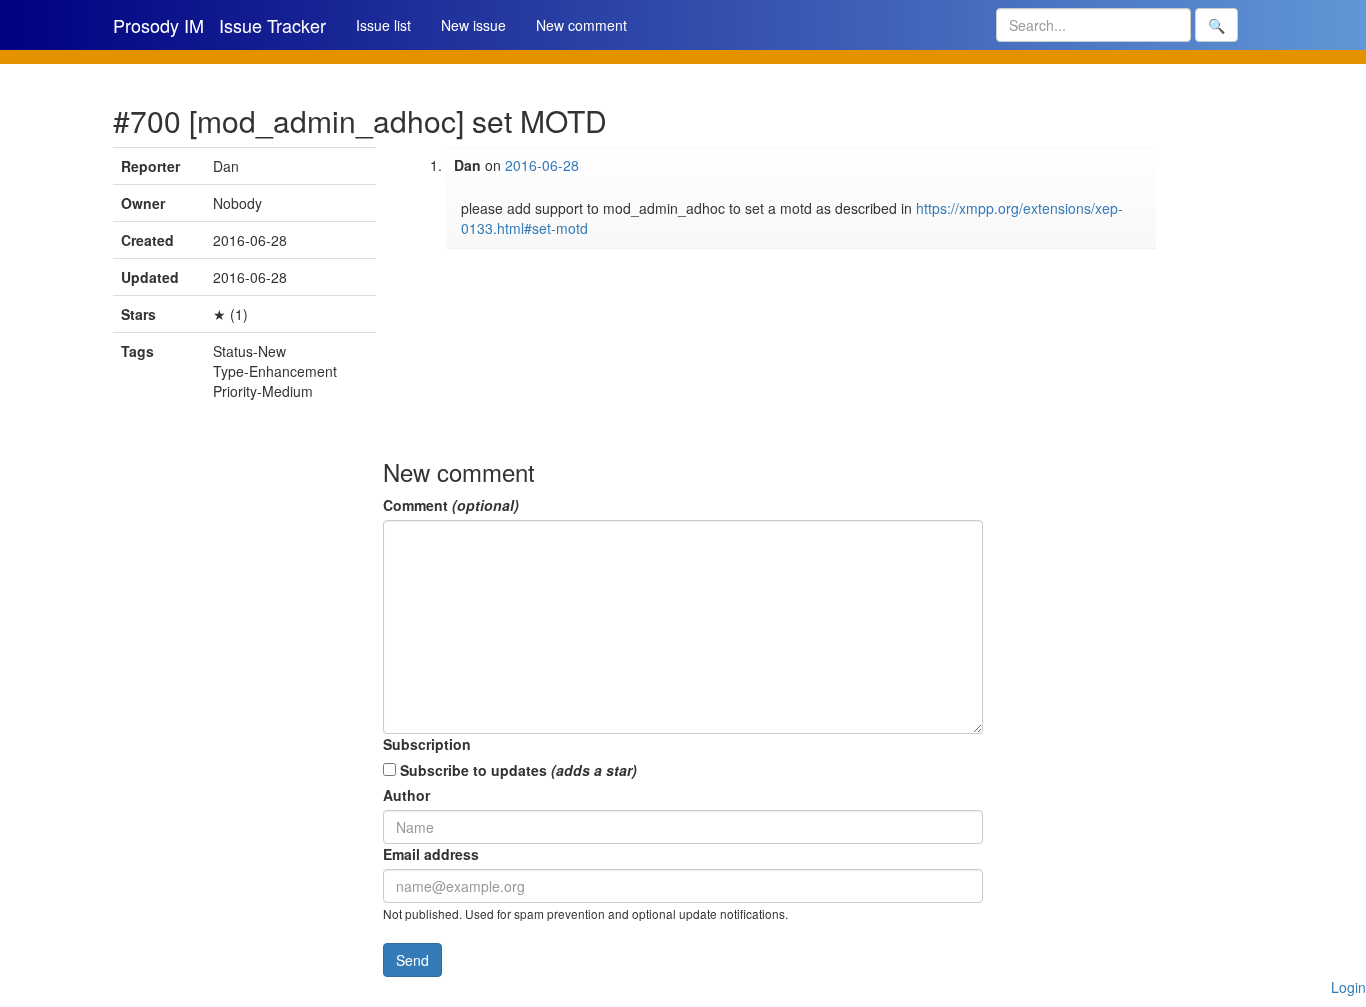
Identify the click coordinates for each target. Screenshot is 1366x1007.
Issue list (383, 25)
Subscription (427, 744)
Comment (451, 505)
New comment (581, 25)
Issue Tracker (272, 25)
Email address (431, 854)
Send (412, 960)
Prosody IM (158, 25)
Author (406, 795)
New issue (473, 25)
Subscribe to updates (516, 770)
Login (1348, 987)
